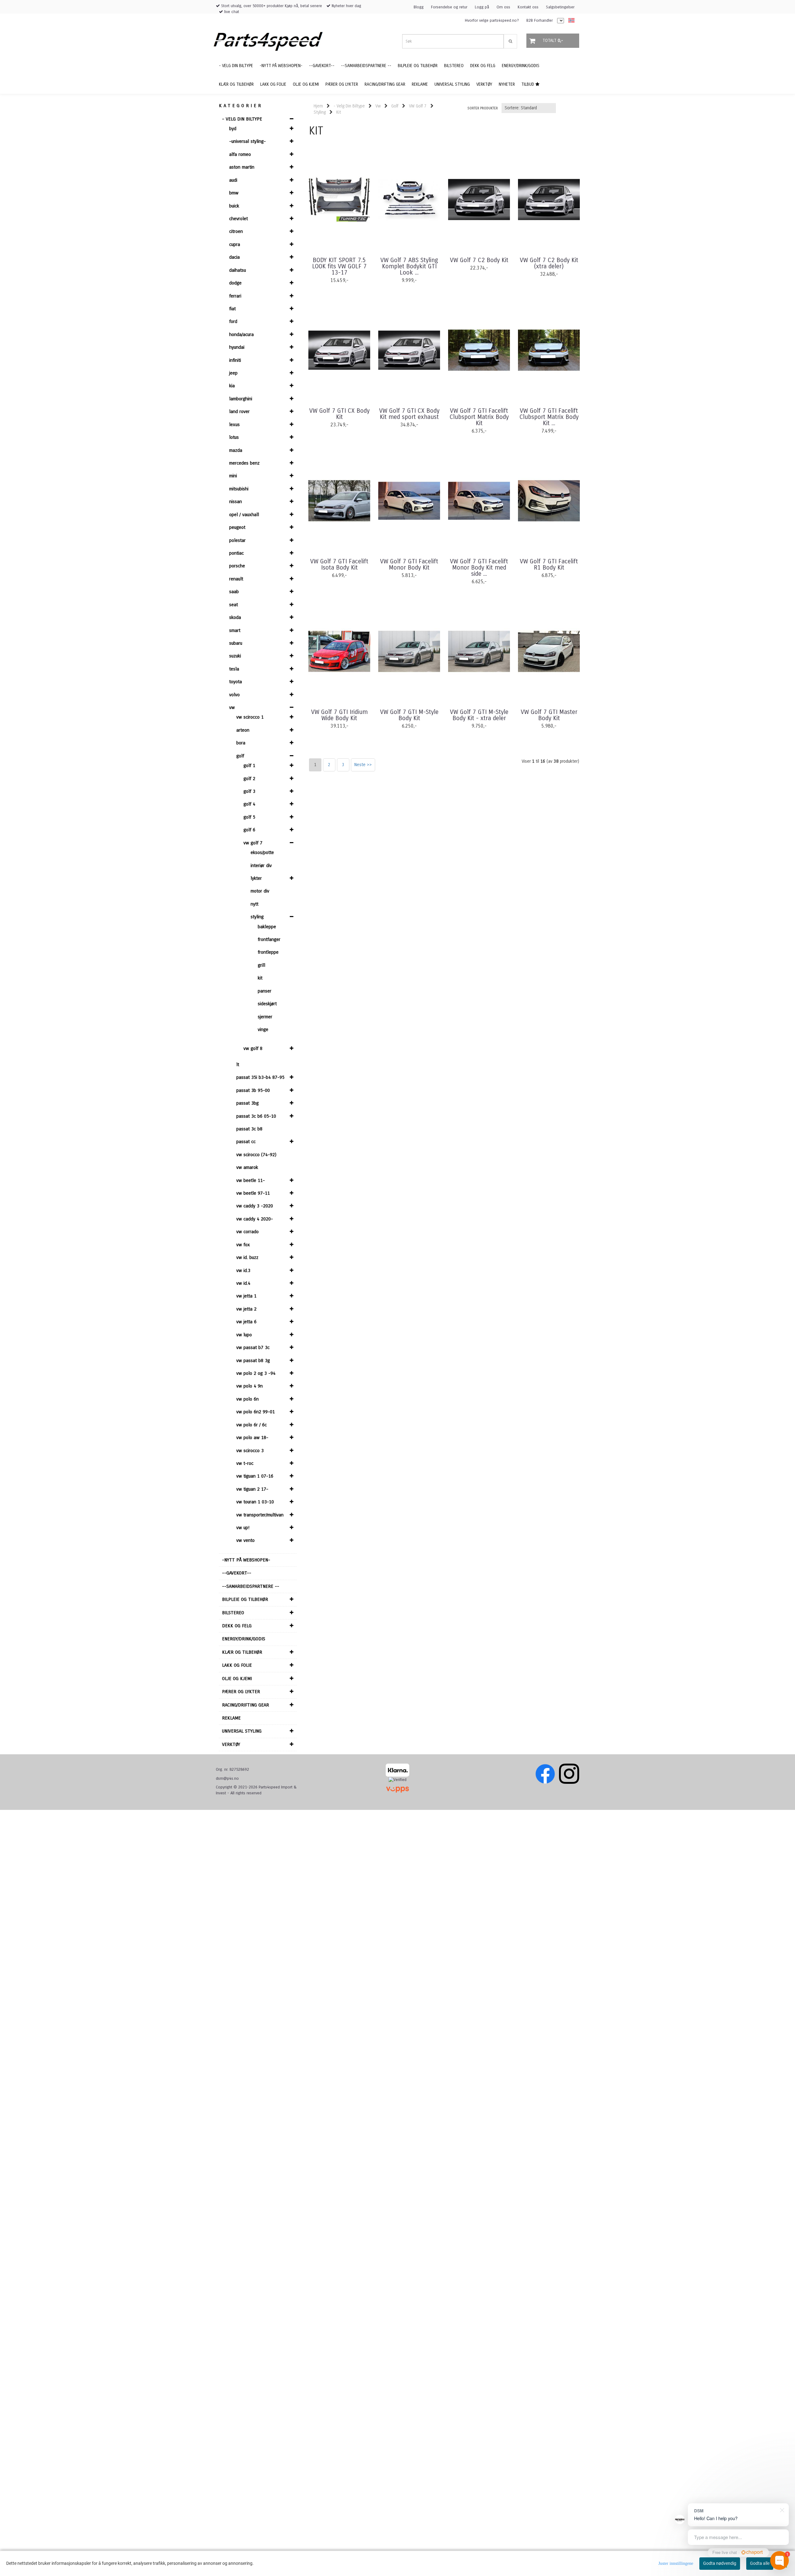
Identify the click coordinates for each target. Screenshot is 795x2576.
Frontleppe (268, 952)
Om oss (503, 7)
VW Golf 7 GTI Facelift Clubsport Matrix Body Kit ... (549, 417)
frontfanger (269, 939)
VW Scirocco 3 (250, 1451)
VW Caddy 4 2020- (255, 1219)
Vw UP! (243, 1528)
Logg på (482, 7)
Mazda (236, 450)
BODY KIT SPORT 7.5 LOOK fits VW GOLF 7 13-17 (339, 266)
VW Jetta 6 (246, 1322)
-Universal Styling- (248, 141)
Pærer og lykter (241, 1692)
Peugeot (237, 527)
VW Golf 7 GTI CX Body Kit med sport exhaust (409, 414)
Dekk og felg (237, 1626)
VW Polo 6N (248, 1399)
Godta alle (760, 2563)
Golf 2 (249, 779)
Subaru (236, 643)
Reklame (231, 1718)
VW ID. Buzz (247, 1257)
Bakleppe (267, 927)
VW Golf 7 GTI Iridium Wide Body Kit (339, 715)
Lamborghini (241, 399)
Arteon (243, 730)
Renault (236, 579)
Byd (233, 129)
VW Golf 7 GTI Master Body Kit (549, 715)
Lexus (234, 425)
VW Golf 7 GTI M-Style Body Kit (409, 715)
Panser (265, 991)
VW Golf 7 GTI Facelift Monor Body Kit (409, 565)
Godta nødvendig (720, 2563)
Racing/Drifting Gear (245, 1705)
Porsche (237, 566)
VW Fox (243, 1245)
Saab (234, 592)
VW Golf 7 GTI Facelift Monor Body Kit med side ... (479, 568)
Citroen (236, 231)
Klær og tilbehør (242, 1652)
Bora (241, 743)
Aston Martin (242, 167)
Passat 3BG (248, 1103)
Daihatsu (238, 270)
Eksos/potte (262, 852)
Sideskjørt (267, 1004)
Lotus (234, 437)
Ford (233, 321)
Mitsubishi (239, 489)
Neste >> (363, 765)
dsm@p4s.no (227, 1779)
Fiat (232, 309)
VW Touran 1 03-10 (255, 1502)
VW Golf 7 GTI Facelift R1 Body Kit (549, 565)
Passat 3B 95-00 (253, 1090)
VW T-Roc (245, 1463)
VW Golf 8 (253, 1048)
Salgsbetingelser (560, 7)
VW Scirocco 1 (250, 717)
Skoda (235, 617)
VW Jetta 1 (246, 1296)
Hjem (318, 106)
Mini (233, 476)
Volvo (234, 695)
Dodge (235, 283)
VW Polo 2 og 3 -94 (256, 1373)
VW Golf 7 (253, 843)
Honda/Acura (241, 334)
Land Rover (239, 411)
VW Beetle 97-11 (253, 1193)
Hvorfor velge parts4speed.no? (492, 20)
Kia (232, 386)
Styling (257, 917)
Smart (235, 630)
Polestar (237, 540)
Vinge (263, 1029)
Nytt (254, 904)
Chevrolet (238, 219)
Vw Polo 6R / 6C (252, 1425)
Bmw (234, 193)
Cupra (235, 244)
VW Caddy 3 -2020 (255, 1206)
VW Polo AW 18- (252, 1438)
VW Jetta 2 (246, 1309)
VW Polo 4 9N (250, 1386)
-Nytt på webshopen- (246, 1560)
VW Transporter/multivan (260, 1515)
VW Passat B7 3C (253, 1347)
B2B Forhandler (540, 20)
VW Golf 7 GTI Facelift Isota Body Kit (339, 565)
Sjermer (265, 1017)
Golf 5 (249, 817)
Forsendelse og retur (449, 7)
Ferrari (235, 296)
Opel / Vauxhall (244, 515)
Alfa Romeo (240, 154)
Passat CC (246, 1142)
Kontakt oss (528, 7)
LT (238, 1065)
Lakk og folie (237, 1665)
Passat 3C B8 (249, 1129)
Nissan (236, 502)
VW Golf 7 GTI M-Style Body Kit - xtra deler (479, 715)
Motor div (260, 891)
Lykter (256, 878)
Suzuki (235, 656)
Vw (232, 707)
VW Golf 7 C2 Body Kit (479, 260)
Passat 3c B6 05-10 (256, 1116)
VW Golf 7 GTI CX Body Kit (339, 414)
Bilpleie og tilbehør (245, 1599)
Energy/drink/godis (244, 1639)
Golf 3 (249, 791)
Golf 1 (249, 766)
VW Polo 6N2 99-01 (256, 1412)
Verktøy (231, 1744)
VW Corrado (248, 1232)
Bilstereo (233, 1613)
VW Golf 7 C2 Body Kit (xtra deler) (549, 263)
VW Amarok (247, 1167)
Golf (240, 756)
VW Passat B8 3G (253, 1361)
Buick (234, 206)
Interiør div (261, 865)
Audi (233, 180)
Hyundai (237, 347)
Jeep (233, 373)
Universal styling (242, 1731)
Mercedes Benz (244, 463)
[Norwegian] (570, 21)
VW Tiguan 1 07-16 (255, 1476)
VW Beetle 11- (251, 1180)
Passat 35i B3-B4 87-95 (260, 1077)
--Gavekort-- (237, 1573)
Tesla (234, 669)
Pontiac (236, 553)
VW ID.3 (243, 1270)
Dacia (234, 257)
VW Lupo (244, 1335)
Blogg (419, 7)
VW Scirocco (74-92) (256, 1155)
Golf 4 (249, 804)
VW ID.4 (243, 1283)
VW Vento (245, 1540)
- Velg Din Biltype (242, 119)
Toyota (236, 682)
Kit (260, 978)
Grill (261, 965)
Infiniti (235, 360)
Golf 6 (249, 830)
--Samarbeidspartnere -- (251, 1586)
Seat (234, 605)
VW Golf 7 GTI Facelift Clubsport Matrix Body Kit (479, 417)
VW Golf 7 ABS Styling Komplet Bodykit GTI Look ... (409, 266)
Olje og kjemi (237, 1679)
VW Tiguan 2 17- (252, 1489)
